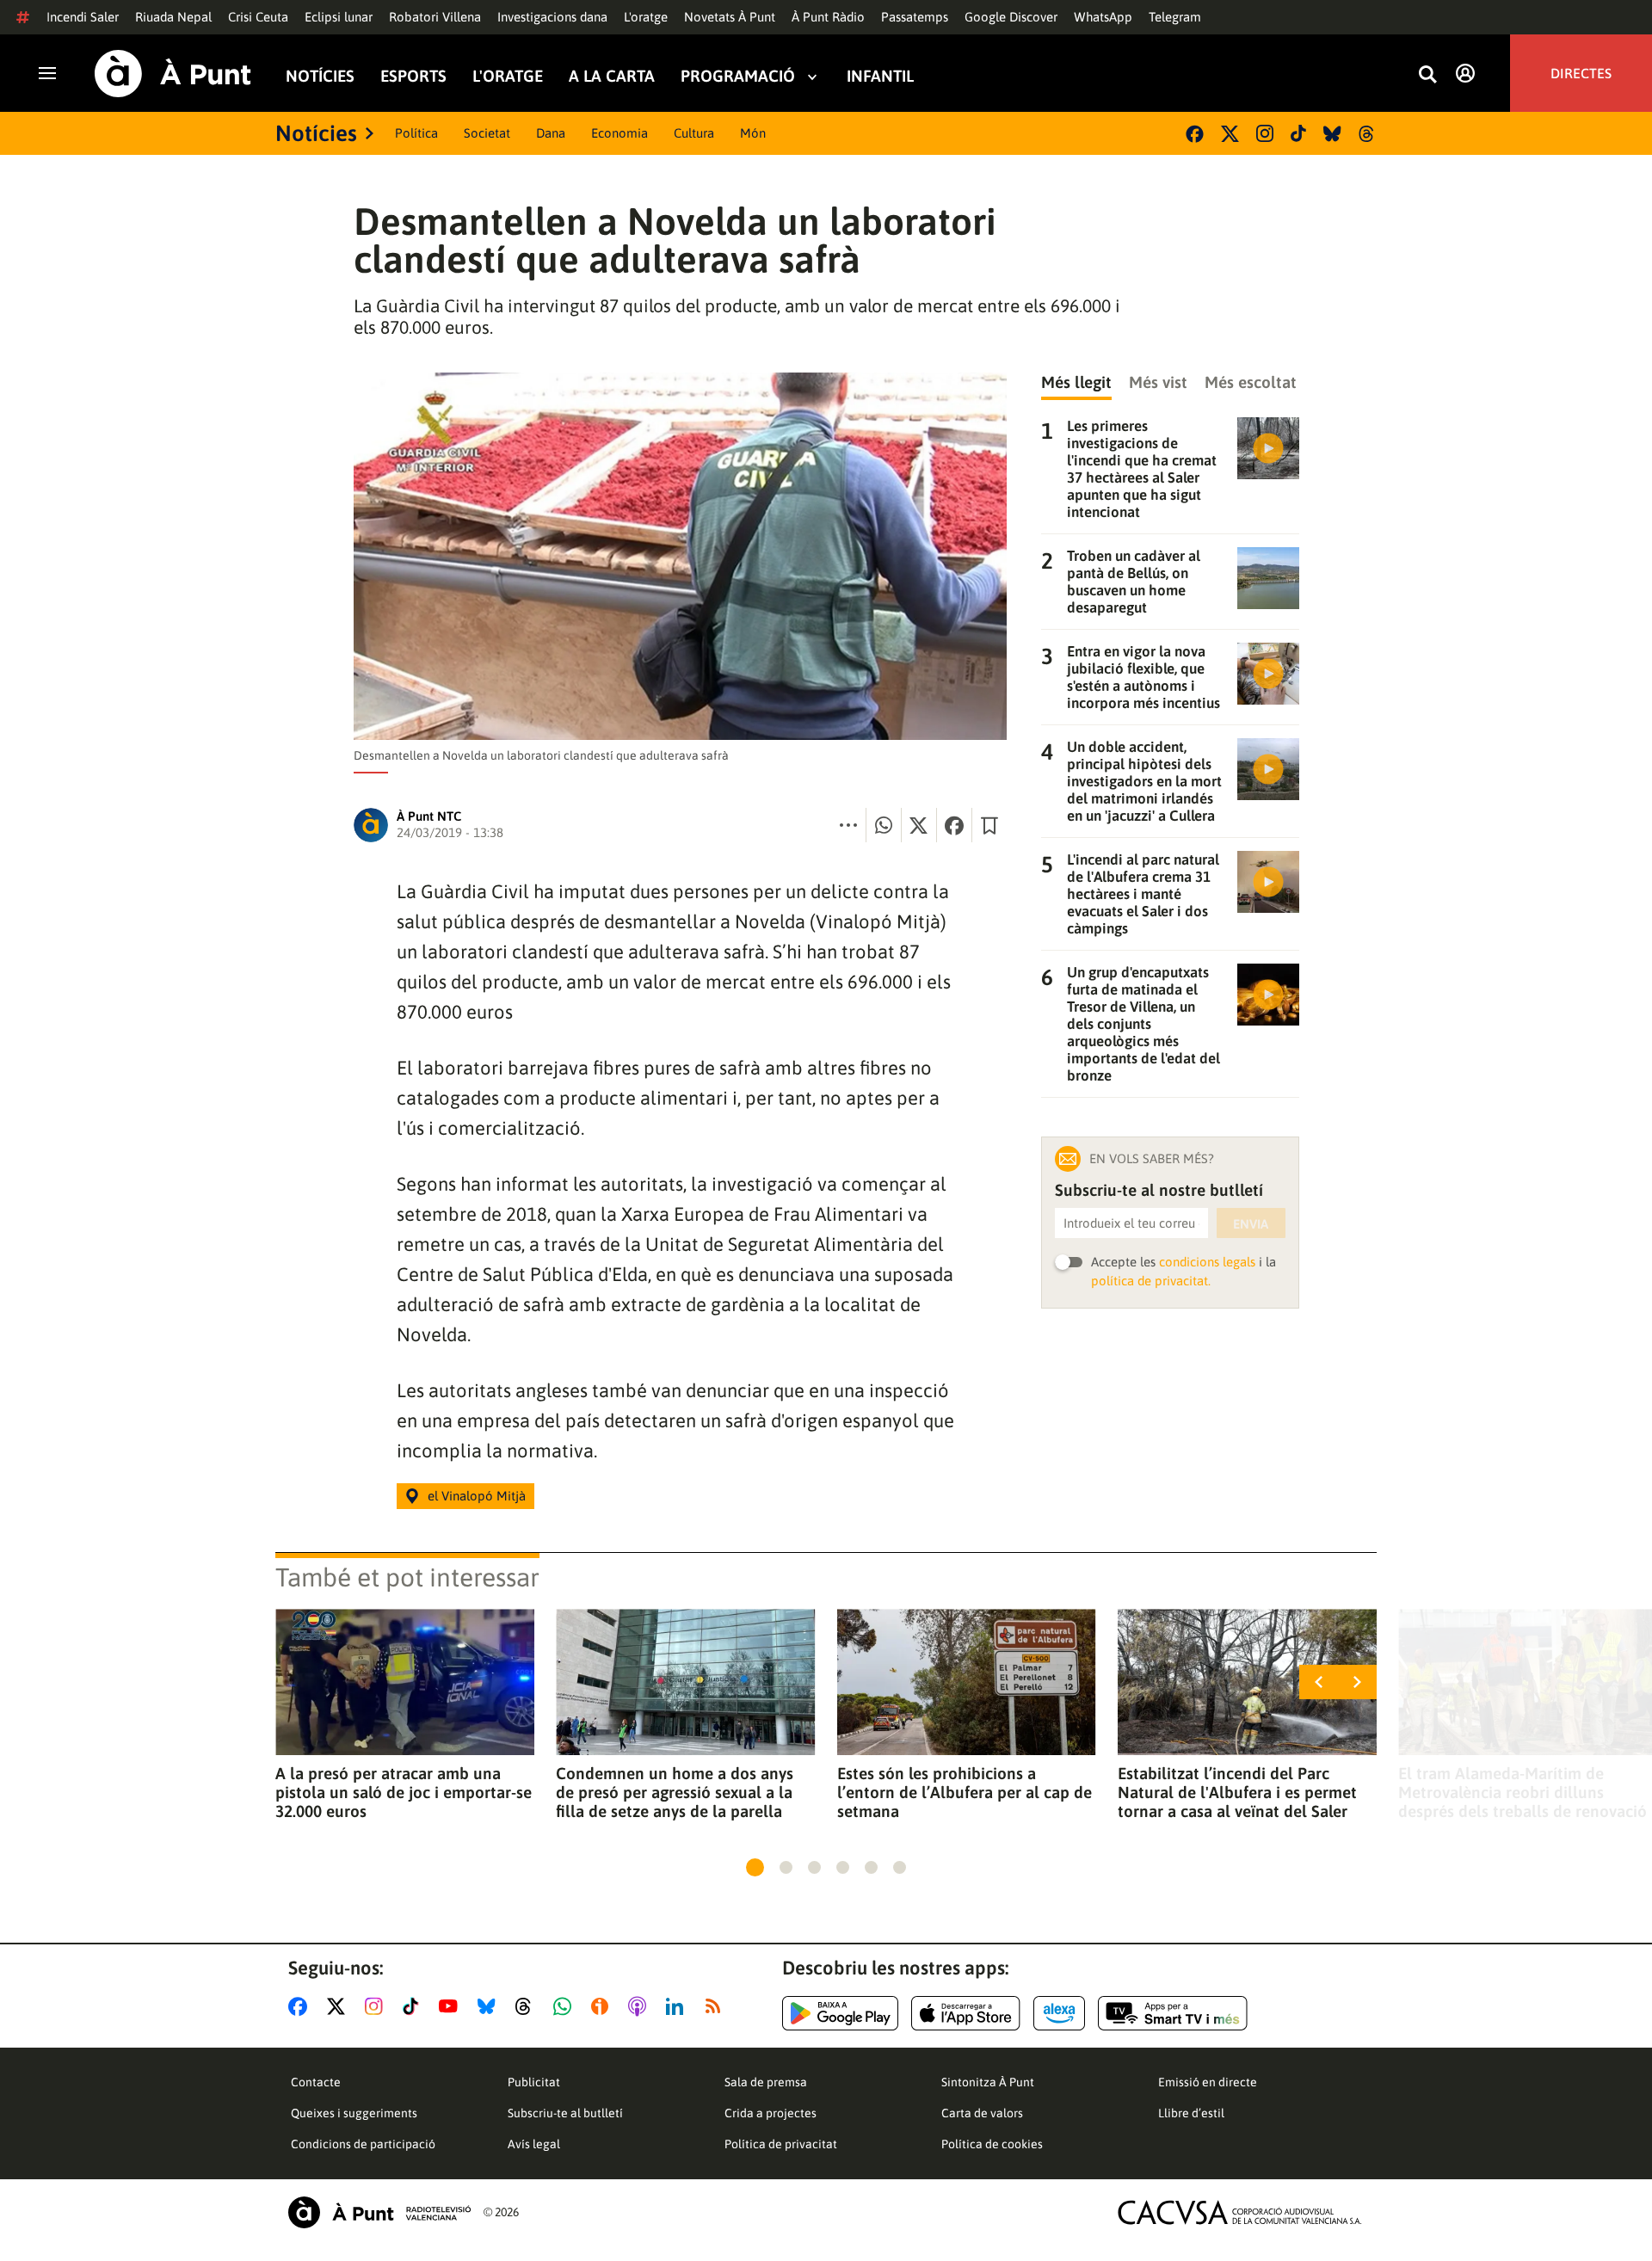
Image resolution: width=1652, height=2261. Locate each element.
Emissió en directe (1208, 2082)
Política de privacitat (781, 2144)
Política (416, 133)
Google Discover (1011, 17)
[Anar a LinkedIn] (678, 2006)
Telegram (1175, 17)
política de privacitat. (1151, 1281)
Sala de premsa (766, 2082)
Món (753, 133)
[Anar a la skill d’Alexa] (1059, 2013)
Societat (487, 133)
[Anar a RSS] (717, 2006)
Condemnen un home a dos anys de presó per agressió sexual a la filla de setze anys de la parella (675, 1792)
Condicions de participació (363, 2144)
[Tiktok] (1298, 133)
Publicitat (534, 2082)
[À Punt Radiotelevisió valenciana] (379, 2212)
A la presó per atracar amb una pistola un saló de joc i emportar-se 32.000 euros (404, 1792)
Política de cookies (992, 2144)
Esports (413, 76)
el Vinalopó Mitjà (477, 1496)
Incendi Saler (83, 17)
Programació (738, 76)
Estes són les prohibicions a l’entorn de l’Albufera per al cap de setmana (965, 1792)
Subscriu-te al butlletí (565, 2113)
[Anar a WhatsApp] (566, 2006)
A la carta (612, 76)
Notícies (320, 76)
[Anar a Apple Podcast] (641, 2006)
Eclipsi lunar (339, 17)
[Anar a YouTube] (452, 2006)
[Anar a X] (339, 2006)
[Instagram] (1265, 133)
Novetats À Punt (730, 17)
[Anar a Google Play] (840, 2013)
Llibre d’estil (1191, 2113)
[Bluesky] (1332, 134)
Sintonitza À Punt (988, 2082)
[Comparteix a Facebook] (954, 825)
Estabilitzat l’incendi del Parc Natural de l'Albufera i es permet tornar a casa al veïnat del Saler (1237, 1792)
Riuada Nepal (173, 17)
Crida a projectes (771, 2113)
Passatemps (915, 17)
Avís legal (534, 2144)
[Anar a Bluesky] (490, 2006)
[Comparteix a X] (919, 825)
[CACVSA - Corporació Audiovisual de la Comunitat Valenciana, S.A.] (1240, 2212)
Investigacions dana (552, 17)
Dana (551, 133)
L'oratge (646, 17)
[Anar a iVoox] (603, 2006)
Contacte (316, 2082)
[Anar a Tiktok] (414, 2006)
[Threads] (1368, 134)
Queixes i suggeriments (354, 2113)
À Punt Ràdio (828, 17)
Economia (619, 133)
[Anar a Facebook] (301, 2006)
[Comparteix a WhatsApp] (884, 825)
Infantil (880, 76)
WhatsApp (1103, 17)
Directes (1581, 73)
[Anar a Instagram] (377, 2006)
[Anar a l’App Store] (966, 2013)
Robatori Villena (435, 17)
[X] (1230, 134)
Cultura (694, 133)
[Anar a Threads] (528, 2006)
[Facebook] (1195, 134)
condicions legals (1207, 1262)
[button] (755, 1867)
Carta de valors (982, 2113)
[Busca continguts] (1427, 75)
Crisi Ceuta (258, 17)
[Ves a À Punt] (173, 74)
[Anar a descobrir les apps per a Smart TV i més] (1173, 2013)
